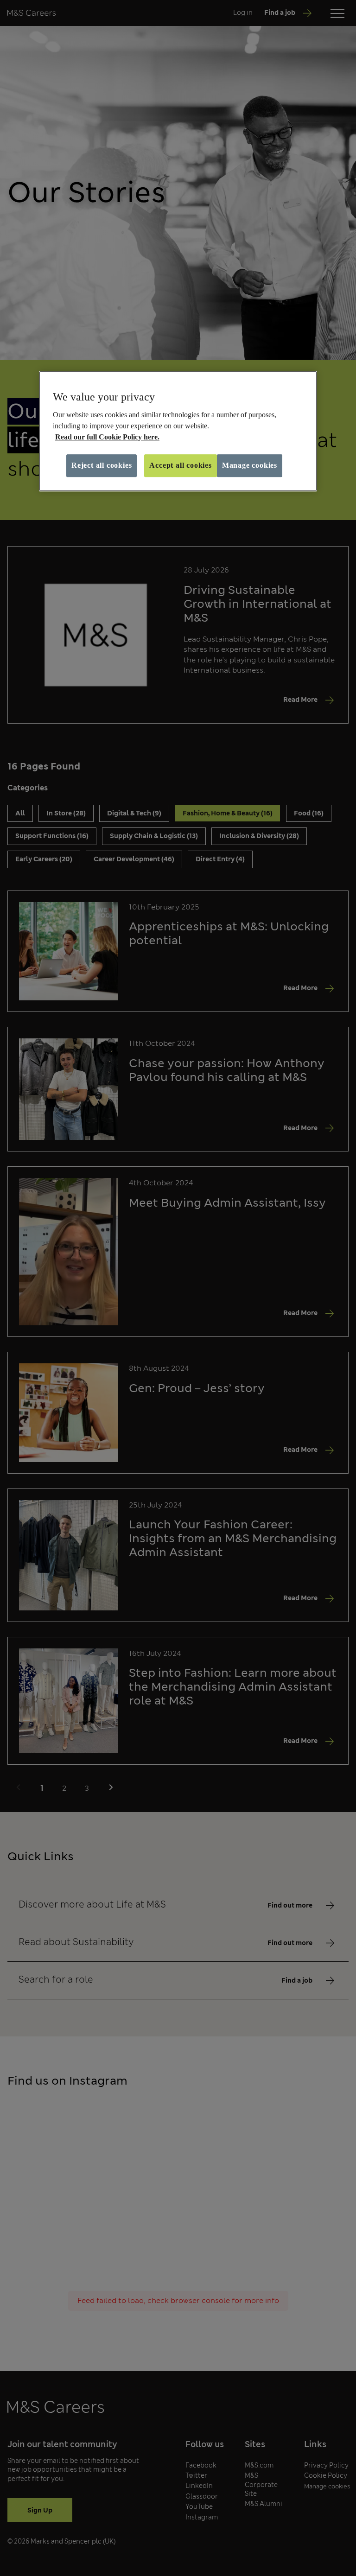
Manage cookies (250, 465)
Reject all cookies (102, 465)
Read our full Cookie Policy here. (107, 437)
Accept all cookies (180, 465)
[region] (178, 431)
